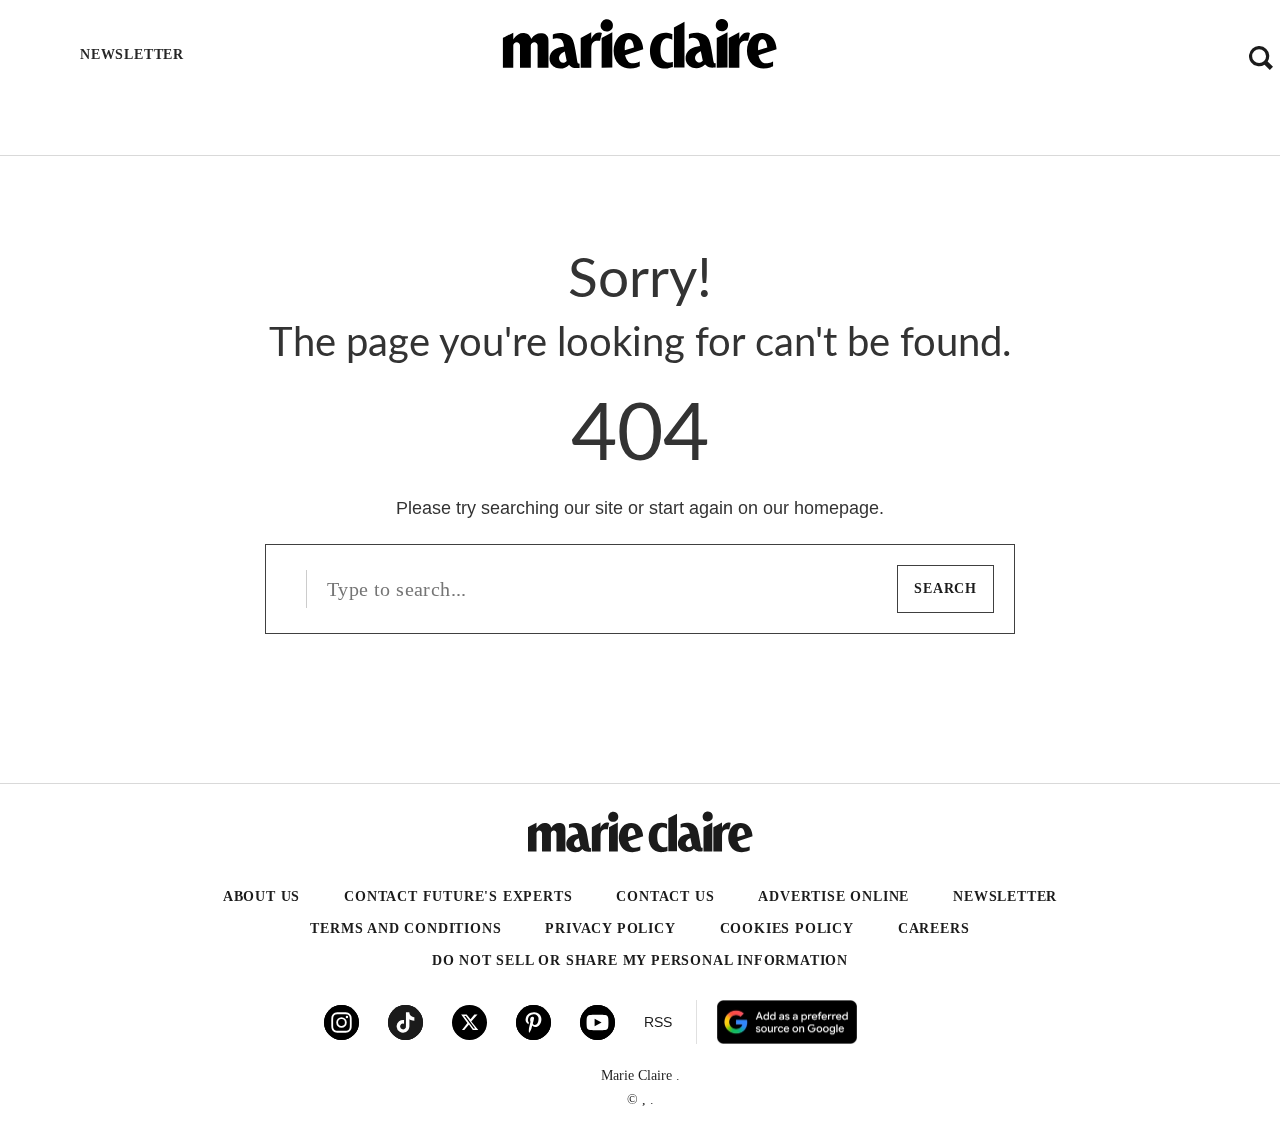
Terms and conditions (405, 928)
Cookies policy (787, 928)
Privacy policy (610, 928)
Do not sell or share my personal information (640, 960)
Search (945, 588)
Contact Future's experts (458, 896)
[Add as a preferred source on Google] (907, 1022)
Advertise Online (833, 896)
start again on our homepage (764, 508)
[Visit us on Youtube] (597, 1022)
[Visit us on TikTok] (405, 1022)
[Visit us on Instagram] (341, 1022)
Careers (934, 928)
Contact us (665, 896)
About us (261, 896)
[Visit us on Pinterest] (533, 1022)
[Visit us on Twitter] (469, 1022)
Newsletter (1005, 896)
